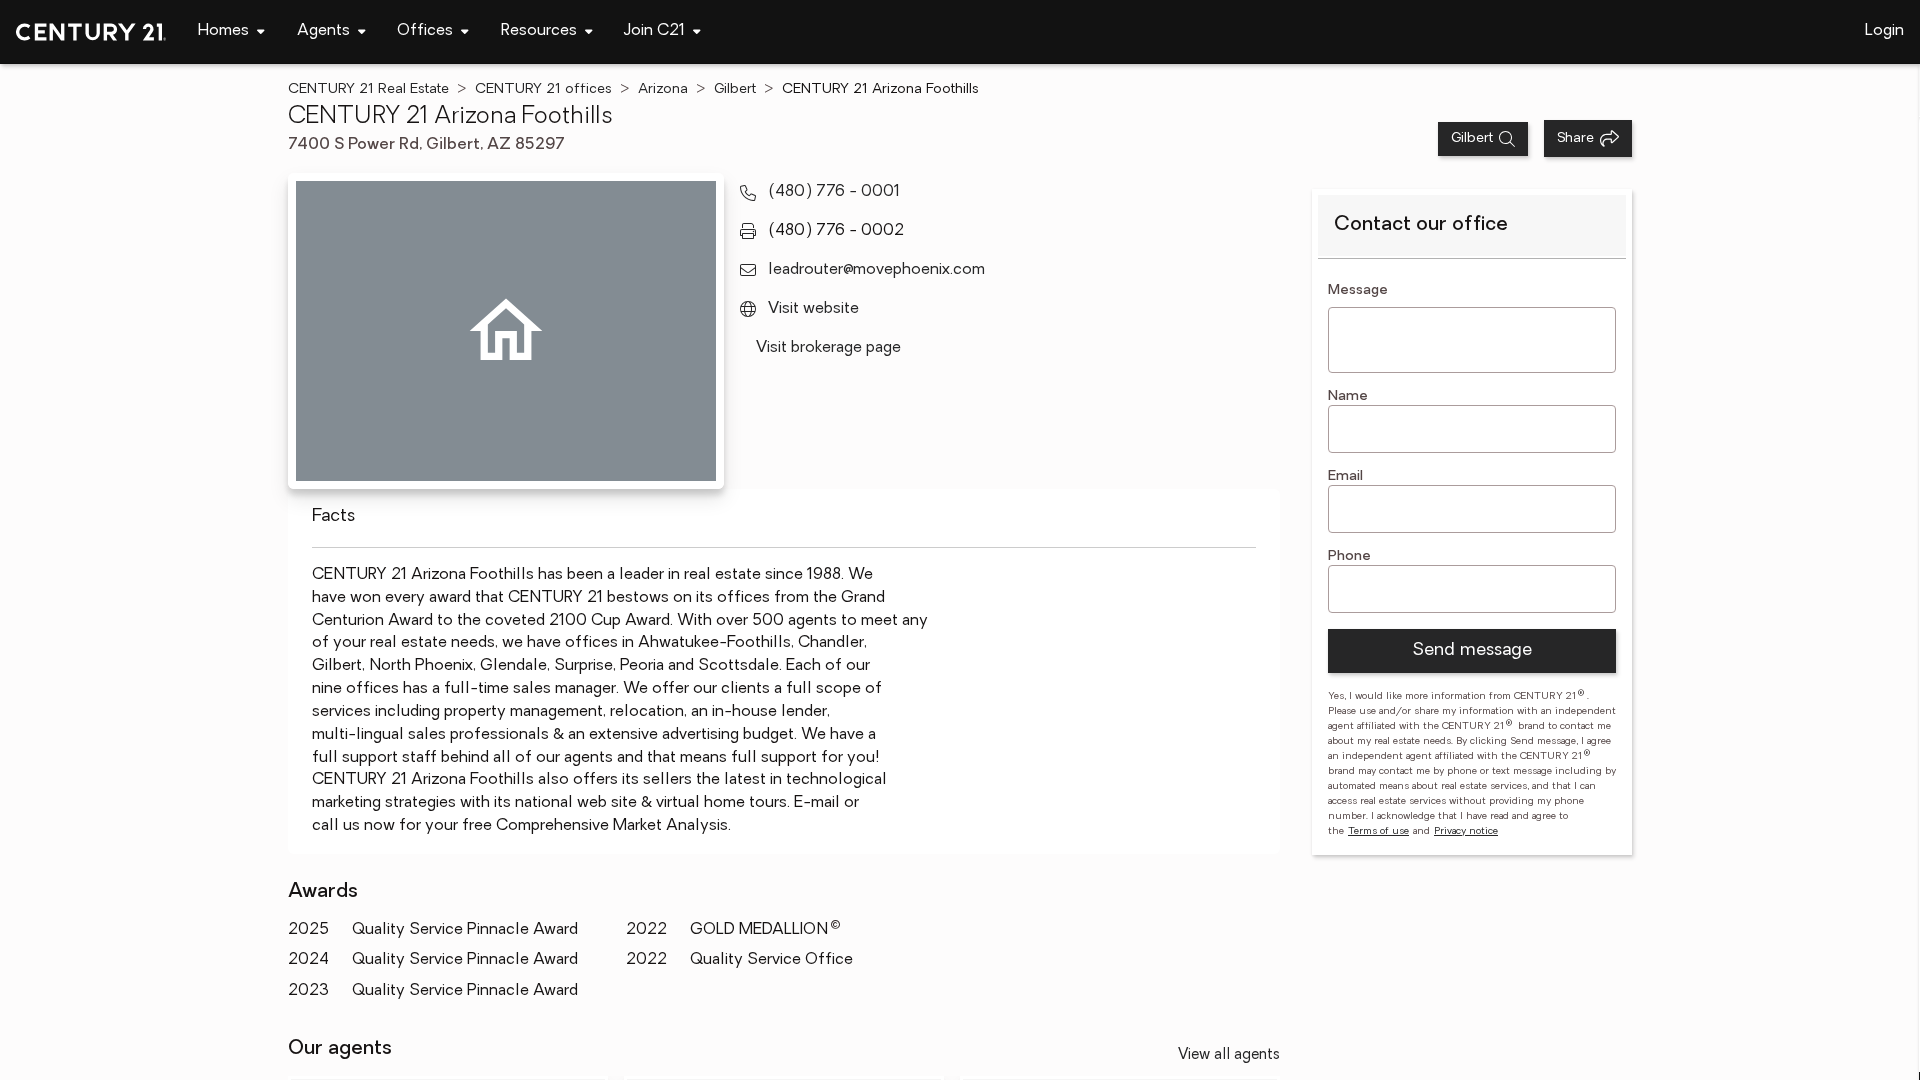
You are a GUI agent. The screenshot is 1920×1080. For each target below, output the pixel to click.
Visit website (813, 309)
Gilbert (735, 89)
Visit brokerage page (828, 348)
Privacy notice (1466, 831)
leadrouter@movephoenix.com (876, 270)
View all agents (1229, 1055)
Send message (1472, 651)
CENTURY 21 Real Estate (368, 89)
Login (1884, 31)
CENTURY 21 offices (543, 89)
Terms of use (1378, 831)
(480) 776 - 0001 (834, 192)
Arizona (663, 89)
